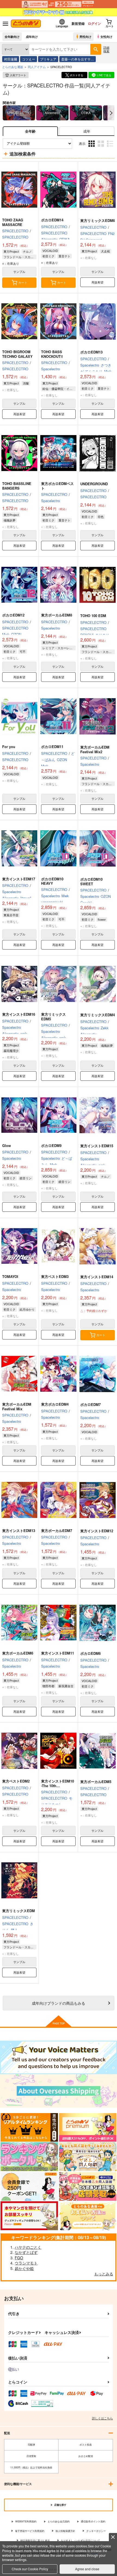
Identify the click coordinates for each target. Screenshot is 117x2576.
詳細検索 (106, 49)
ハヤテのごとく (28, 2247)
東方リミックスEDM (19, 1911)
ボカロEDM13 (91, 352)
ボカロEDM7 (90, 1404)
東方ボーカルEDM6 (18, 1653)
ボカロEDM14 (52, 220)
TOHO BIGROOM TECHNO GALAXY (17, 354)
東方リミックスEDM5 (53, 1017)
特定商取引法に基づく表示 (35, 2540)
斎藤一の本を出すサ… (78, 59)
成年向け (32, 36)
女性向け (106, 36)
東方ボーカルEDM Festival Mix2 (95, 749)
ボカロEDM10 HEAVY (52, 881)
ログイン (94, 23)
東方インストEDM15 (97, 1146)
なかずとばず (26, 2252)
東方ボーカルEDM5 (96, 1782)
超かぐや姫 (24, 2268)
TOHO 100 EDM (93, 616)
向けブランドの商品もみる (59, 2003)
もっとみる (104, 2274)
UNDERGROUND (94, 484)
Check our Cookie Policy (30, 2569)
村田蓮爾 (11, 59)
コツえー (29, 59)
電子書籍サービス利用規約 (30, 2531)
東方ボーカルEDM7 (57, 1530)
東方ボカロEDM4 (55, 1404)
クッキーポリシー (96, 2531)
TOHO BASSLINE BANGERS (17, 486)
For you (9, 747)
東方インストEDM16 (19, 1014)
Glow (7, 1145)
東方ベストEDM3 (55, 1276)
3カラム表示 (92, 147)
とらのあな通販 (13, 67)
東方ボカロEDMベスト (57, 486)
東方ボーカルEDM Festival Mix (17, 1406)
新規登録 (78, 23)
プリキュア (48, 59)
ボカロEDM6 (90, 1653)
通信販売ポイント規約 (93, 2521)
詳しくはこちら (102, 2418)
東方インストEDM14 (97, 1277)
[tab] (87, 131)
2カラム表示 (101, 147)
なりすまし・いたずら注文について (81, 2540)
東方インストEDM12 (97, 1531)
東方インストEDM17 (19, 879)
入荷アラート (18, 75)
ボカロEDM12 (13, 615)
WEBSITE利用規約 (26, 2521)
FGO (19, 2258)
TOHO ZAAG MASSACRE (13, 222)
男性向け (85, 36)
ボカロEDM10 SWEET (91, 881)
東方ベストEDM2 (16, 1781)
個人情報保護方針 (65, 2531)
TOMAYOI (10, 1276)
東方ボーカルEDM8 (57, 615)
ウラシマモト (26, 2263)
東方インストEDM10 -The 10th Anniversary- (58, 1786)
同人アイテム (37, 67)
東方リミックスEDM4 (98, 1015)
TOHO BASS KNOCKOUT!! (52, 354)
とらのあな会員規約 (59, 2521)
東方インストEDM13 (19, 1530)
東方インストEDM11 (58, 1653)
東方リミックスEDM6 (98, 220)
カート (23, 282)
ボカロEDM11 (52, 747)
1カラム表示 (111, 147)
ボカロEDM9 (51, 1145)
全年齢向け (12, 36)
